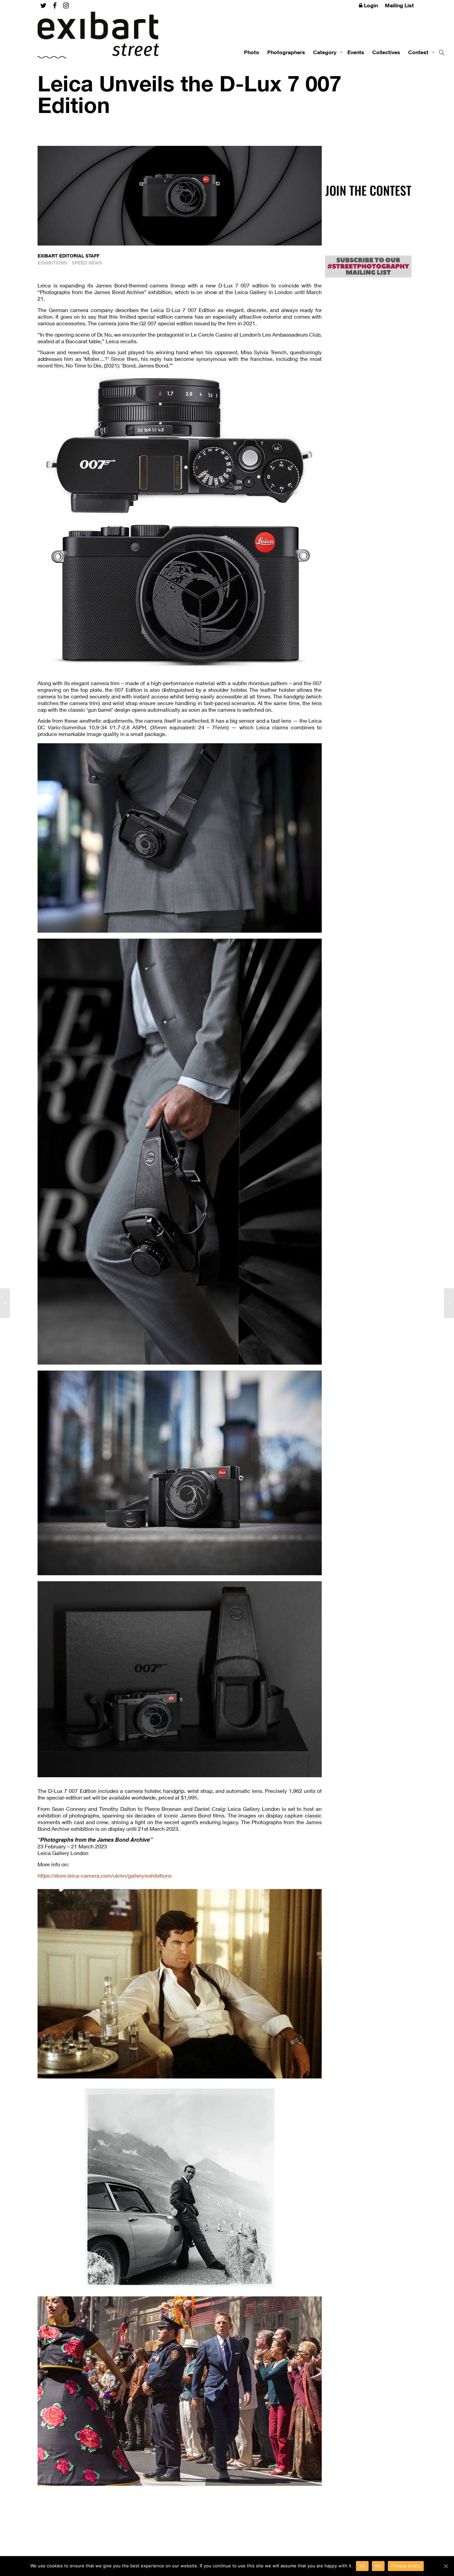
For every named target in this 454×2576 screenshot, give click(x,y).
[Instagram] (66, 5)
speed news (87, 263)
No (378, 2566)
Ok (362, 2566)
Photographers (286, 52)
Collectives (386, 52)
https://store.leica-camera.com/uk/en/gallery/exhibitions (105, 1875)
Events (356, 52)
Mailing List (399, 5)
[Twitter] (43, 5)
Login (371, 5)
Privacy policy (406, 2566)
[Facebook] (55, 5)
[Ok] (446, 2566)
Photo (252, 52)
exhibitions (52, 263)
